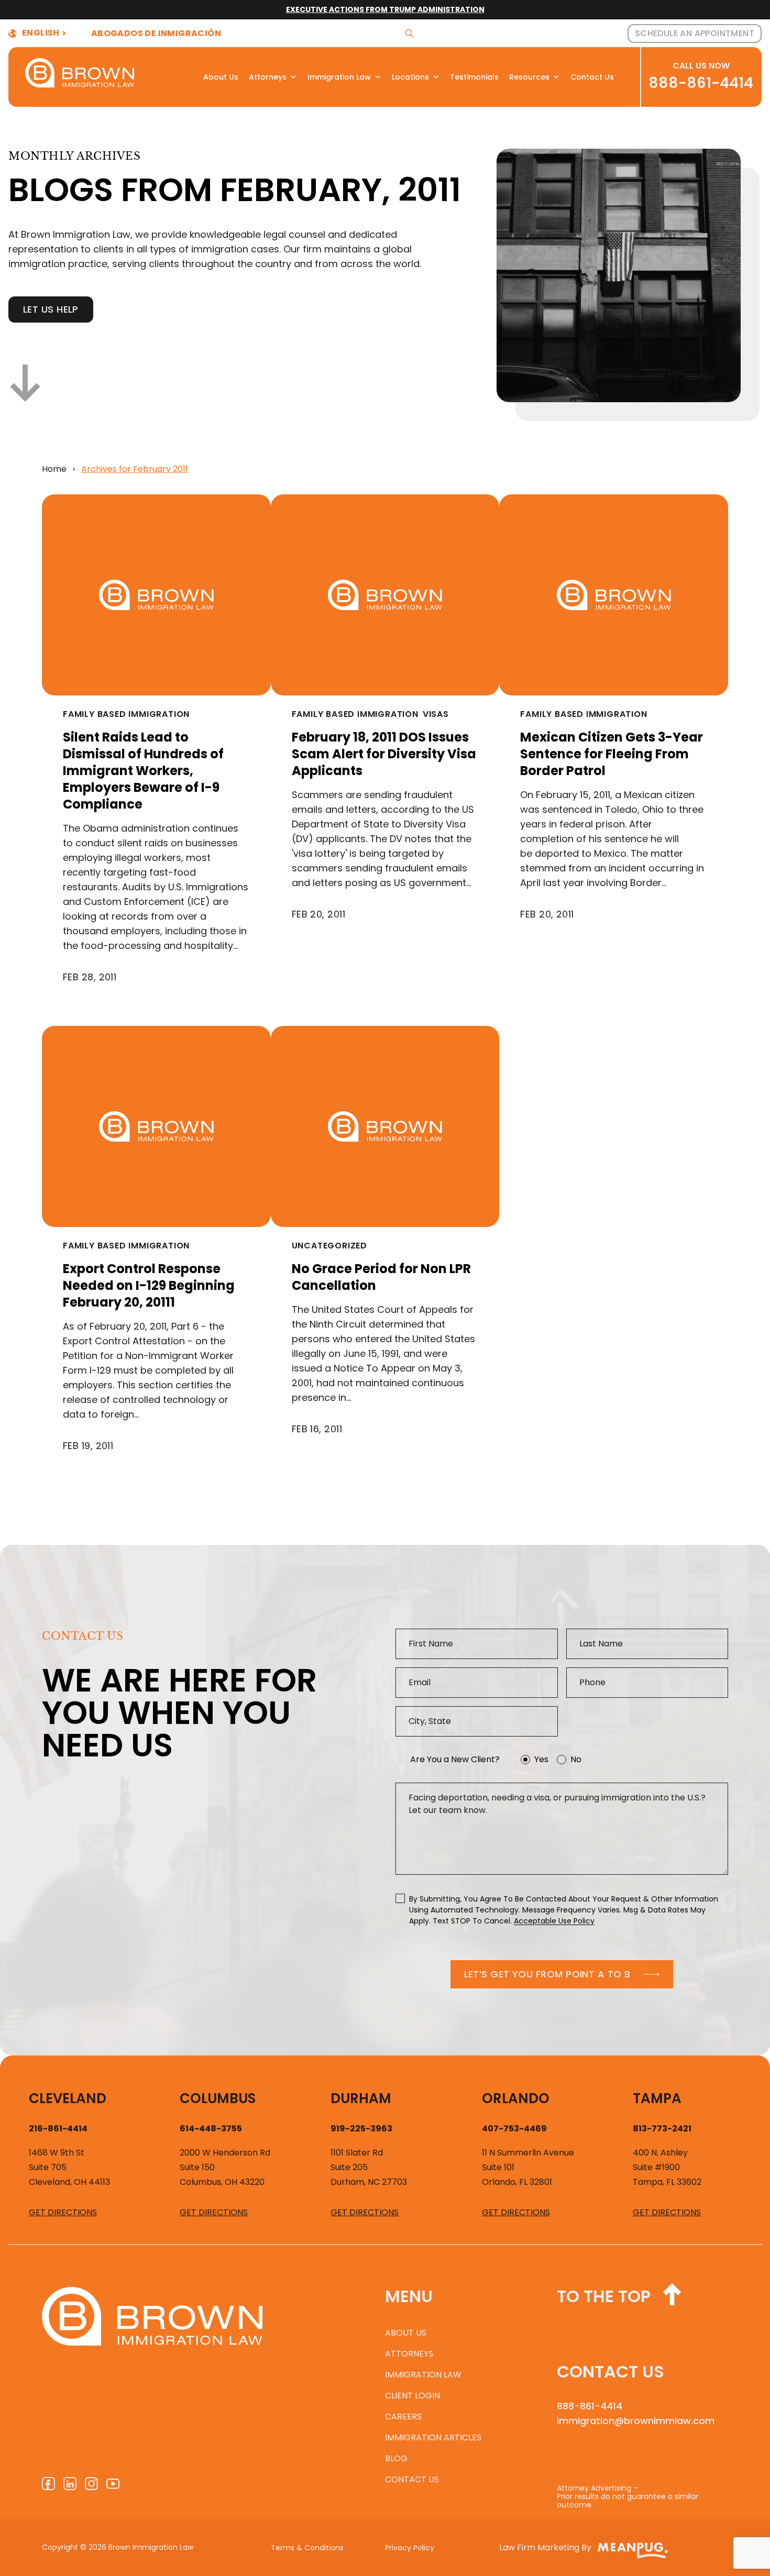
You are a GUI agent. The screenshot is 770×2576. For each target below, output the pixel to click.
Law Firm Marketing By (545, 2547)
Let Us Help (51, 309)
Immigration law (423, 2375)
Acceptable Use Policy (554, 1921)
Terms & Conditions (307, 2548)
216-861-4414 (58, 2129)
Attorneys (268, 77)
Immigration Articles (433, 2437)
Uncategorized (329, 1246)
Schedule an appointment (695, 33)
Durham (361, 2098)
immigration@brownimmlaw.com (636, 2421)
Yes (541, 1759)
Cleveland (68, 2098)
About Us (221, 77)
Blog (396, 2458)
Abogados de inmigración (156, 34)
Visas (436, 714)
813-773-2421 (662, 2129)
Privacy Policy (410, 2548)
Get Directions (63, 2212)
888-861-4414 (701, 83)
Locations (410, 77)
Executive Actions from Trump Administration (385, 9)
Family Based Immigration (126, 714)
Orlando (516, 2098)
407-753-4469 (514, 2129)
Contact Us (592, 77)
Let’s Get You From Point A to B (547, 1974)
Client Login (412, 2396)
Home (54, 469)
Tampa (657, 2098)
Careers (403, 2417)
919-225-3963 (361, 2129)
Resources (529, 77)
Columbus (218, 2098)
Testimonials (474, 77)
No (576, 1759)
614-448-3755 (211, 2129)
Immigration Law (339, 77)
